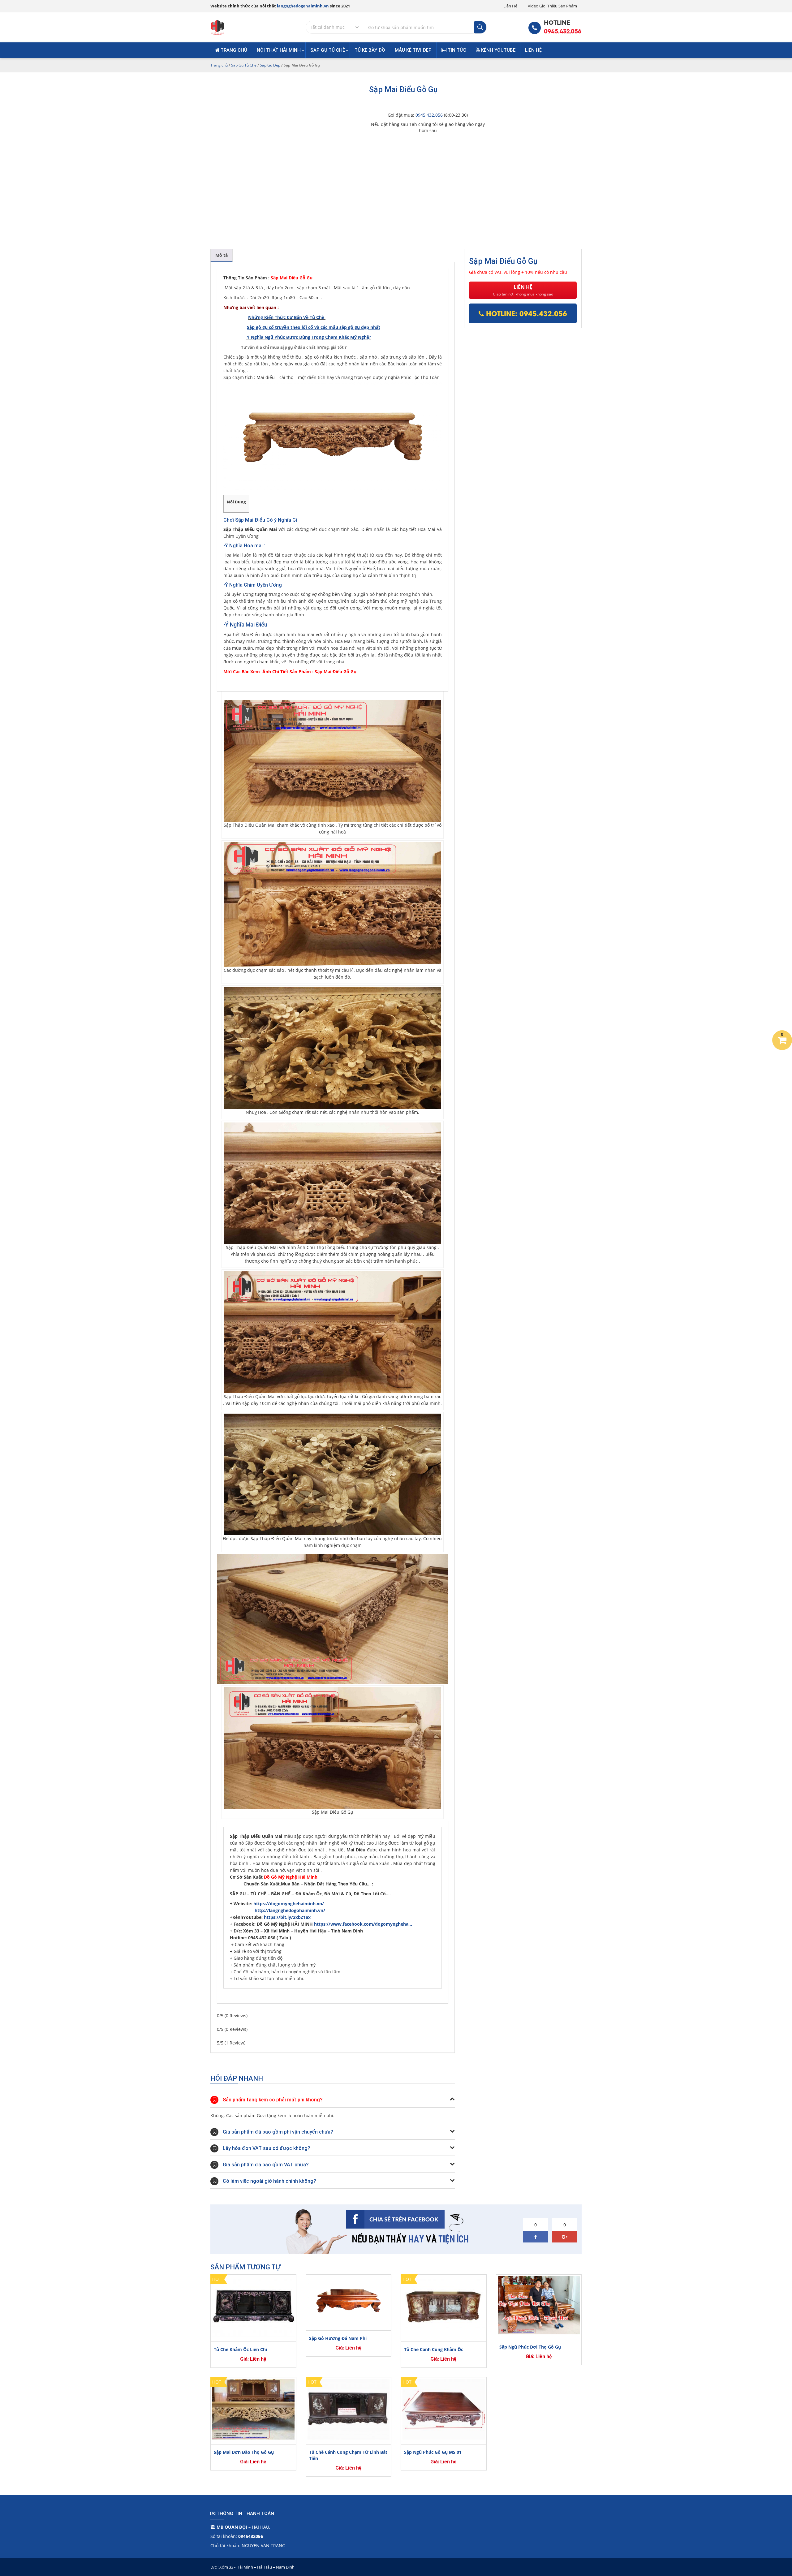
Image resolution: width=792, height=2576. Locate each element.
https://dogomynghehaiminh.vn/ (289, 1904)
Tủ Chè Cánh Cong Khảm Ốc (434, 2349)
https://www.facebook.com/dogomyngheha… (363, 1924)
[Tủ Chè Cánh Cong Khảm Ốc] (444, 2307)
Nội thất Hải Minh (279, 50)
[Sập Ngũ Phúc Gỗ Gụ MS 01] (444, 2409)
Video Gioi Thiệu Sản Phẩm (552, 6)
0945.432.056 (563, 31)
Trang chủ (233, 50)
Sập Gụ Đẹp (270, 65)
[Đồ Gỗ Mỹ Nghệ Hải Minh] (217, 27)
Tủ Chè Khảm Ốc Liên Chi (240, 2349)
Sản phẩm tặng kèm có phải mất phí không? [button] (273, 2100)
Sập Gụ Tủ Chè (328, 50)
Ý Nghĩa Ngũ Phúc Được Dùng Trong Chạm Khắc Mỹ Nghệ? (309, 337)
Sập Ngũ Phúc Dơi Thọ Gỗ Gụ (530, 2347)
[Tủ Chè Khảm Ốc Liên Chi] (253, 2307)
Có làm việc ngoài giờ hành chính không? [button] (269, 2181)
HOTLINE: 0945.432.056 (525, 313)
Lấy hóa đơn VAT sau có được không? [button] (267, 2148)
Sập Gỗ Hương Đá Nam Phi (338, 2338)
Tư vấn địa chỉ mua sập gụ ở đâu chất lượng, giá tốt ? (294, 347)
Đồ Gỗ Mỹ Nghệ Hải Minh (291, 1877)
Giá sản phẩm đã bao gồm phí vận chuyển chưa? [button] (278, 2132)
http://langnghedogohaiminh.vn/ (290, 1910)
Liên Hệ (510, 6)
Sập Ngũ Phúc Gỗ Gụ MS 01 (433, 2452)
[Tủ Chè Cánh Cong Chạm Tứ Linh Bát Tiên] (349, 2409)
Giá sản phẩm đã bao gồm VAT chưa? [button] (266, 2165)
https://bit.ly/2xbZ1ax (287, 1917)
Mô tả (222, 255)
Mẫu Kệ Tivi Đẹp (413, 50)
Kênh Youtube (498, 50)
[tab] (222, 255)
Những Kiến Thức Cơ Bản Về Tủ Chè (287, 317)
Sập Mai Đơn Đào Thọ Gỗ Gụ (244, 2452)
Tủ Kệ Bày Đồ (370, 50)
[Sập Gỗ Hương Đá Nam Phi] (349, 2301)
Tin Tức (456, 50)
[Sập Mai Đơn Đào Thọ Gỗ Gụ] (253, 2409)
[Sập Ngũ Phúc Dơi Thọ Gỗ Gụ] (539, 2305)
